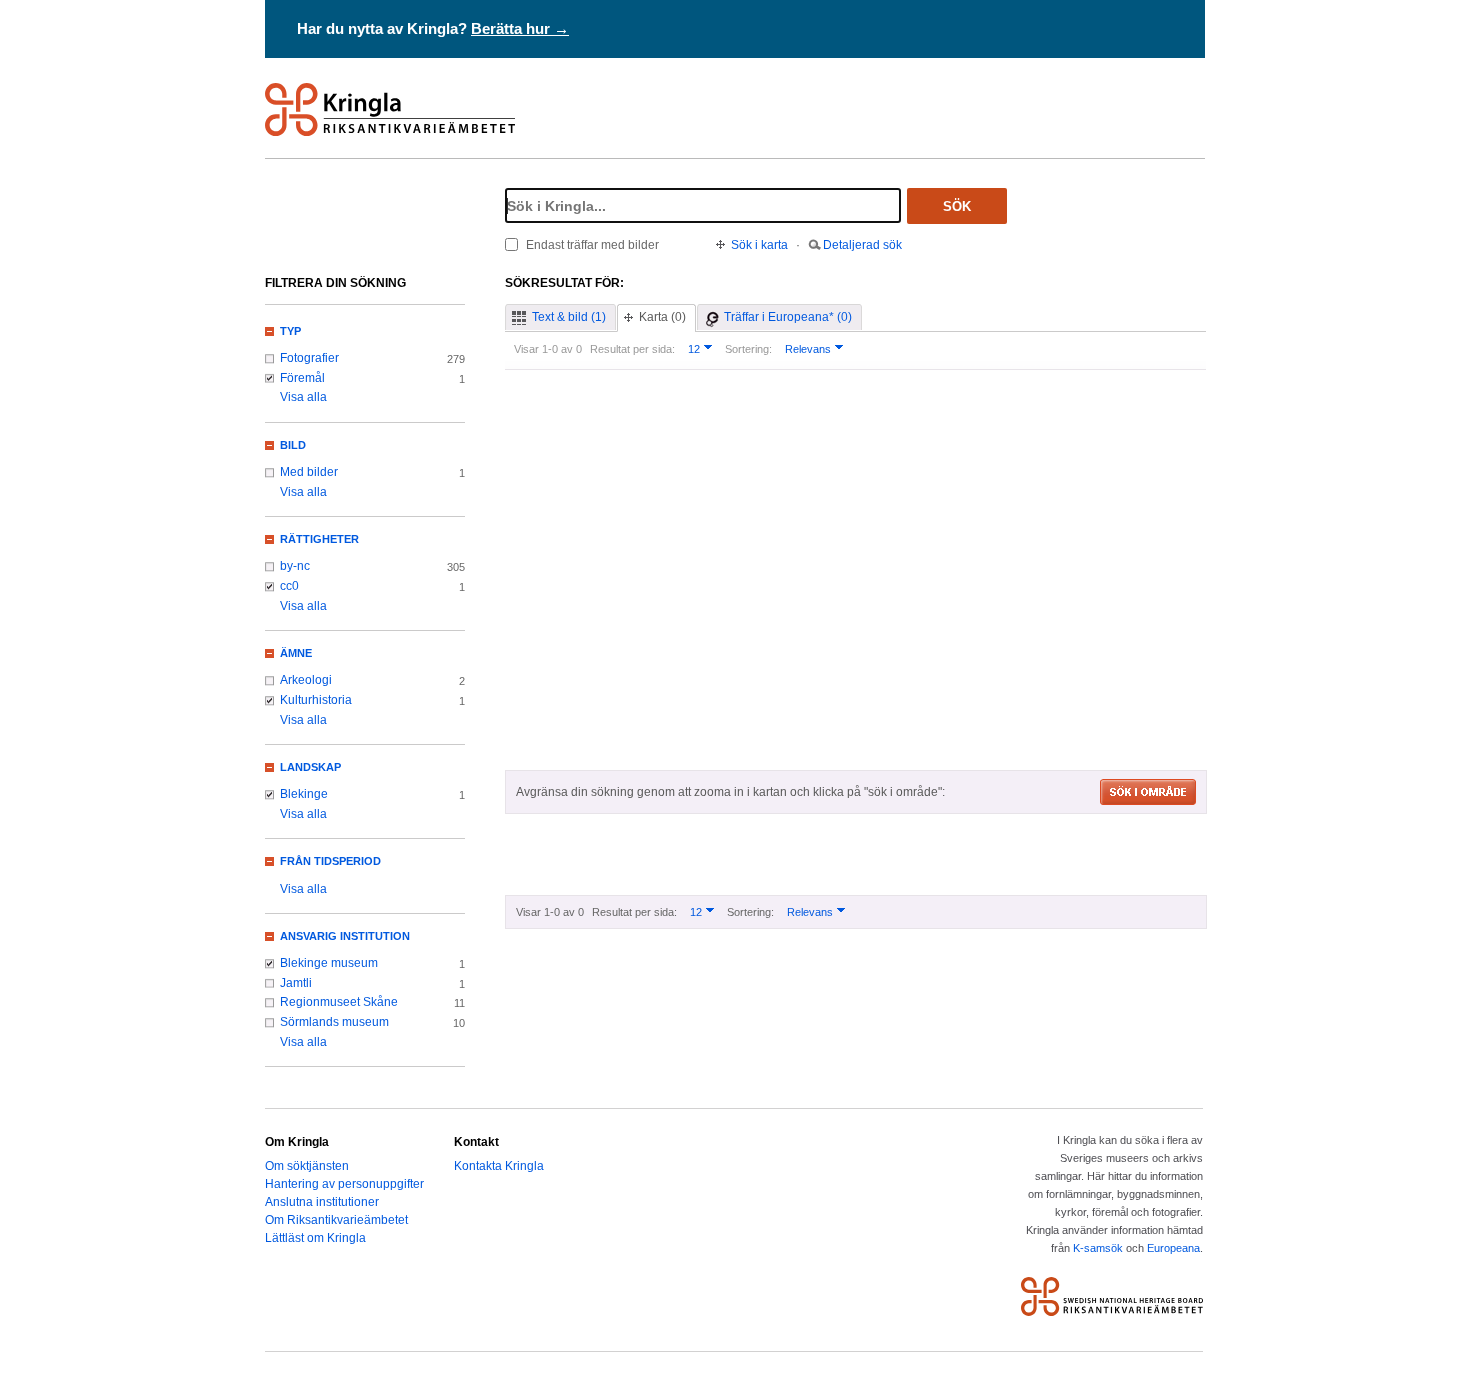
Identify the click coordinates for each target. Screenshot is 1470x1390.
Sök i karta (759, 245)
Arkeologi (306, 680)
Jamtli (296, 983)
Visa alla (303, 397)
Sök (957, 206)
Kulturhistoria (316, 700)
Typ (290, 331)
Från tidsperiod (330, 861)
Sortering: (748, 349)
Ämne (296, 653)
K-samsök (1098, 1248)
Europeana (1173, 1248)
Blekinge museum (329, 963)
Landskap (310, 767)
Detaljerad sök (862, 245)
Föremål (302, 378)
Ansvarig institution (345, 936)
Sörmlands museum (334, 1022)
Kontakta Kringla (499, 1166)
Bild (293, 445)
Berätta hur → (520, 28)
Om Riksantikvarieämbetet (336, 1220)
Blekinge (304, 794)
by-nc (295, 566)
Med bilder (309, 472)
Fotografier (309, 358)
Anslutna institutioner (322, 1202)
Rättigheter (319, 539)
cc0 (289, 586)
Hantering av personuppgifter (344, 1184)
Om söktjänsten (307, 1166)
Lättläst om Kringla (315, 1238)
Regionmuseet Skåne (339, 1002)
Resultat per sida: (632, 349)
